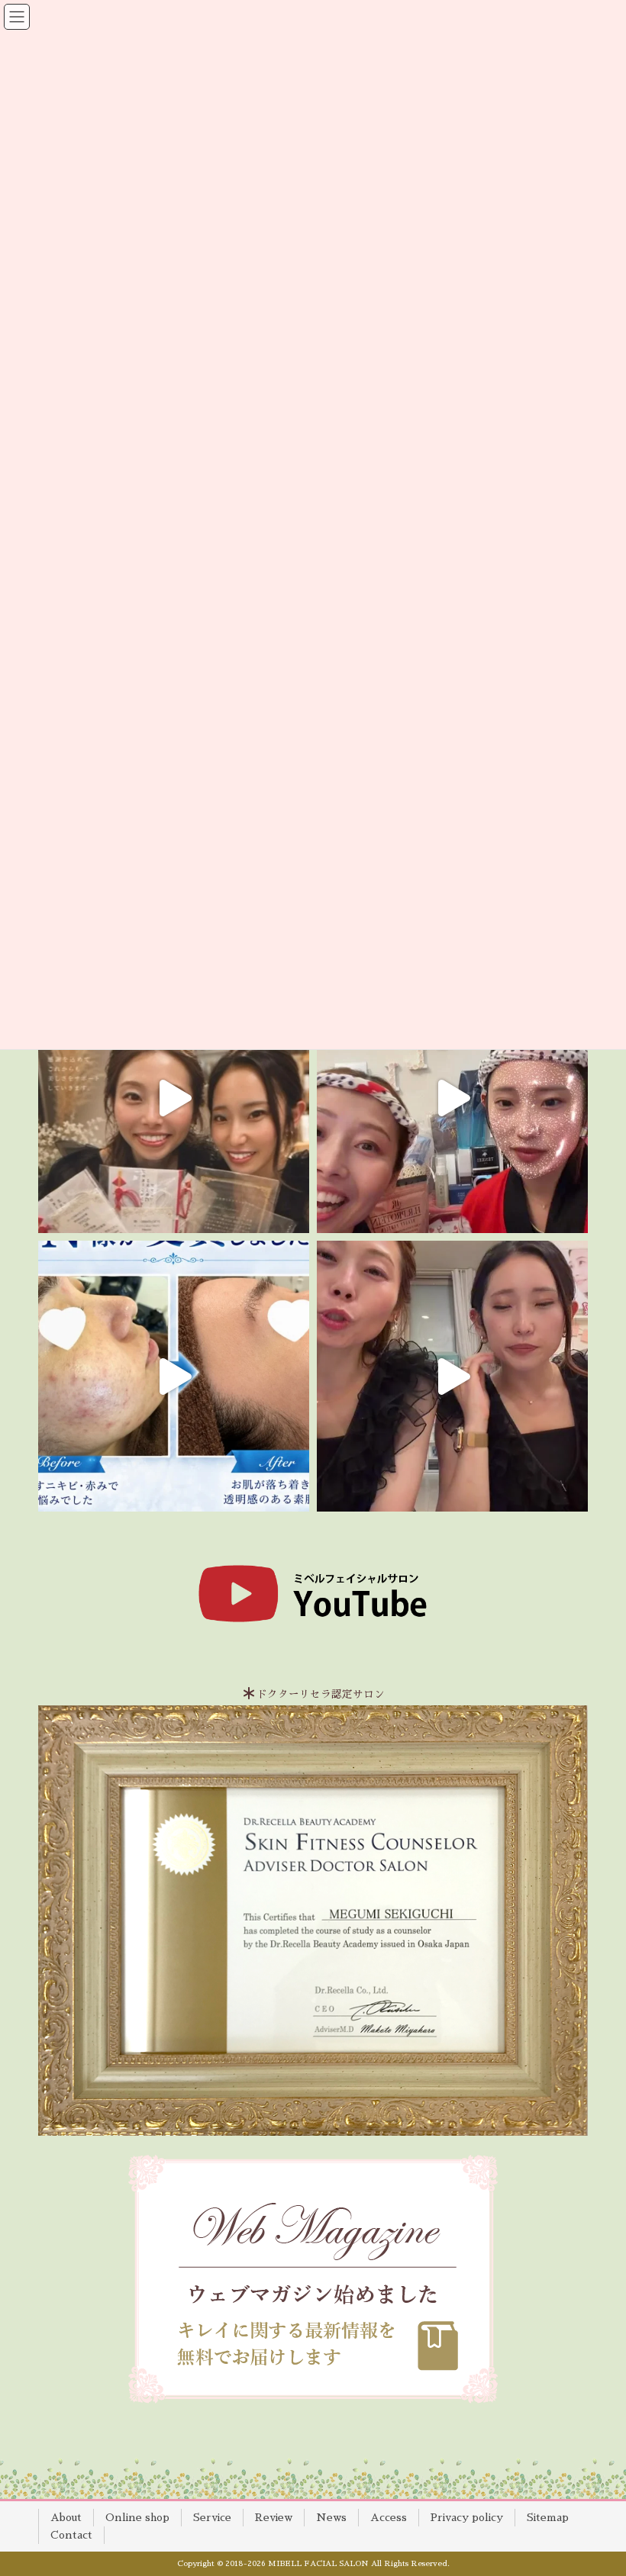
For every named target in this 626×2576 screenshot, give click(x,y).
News (331, 2517)
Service (212, 2517)
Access (389, 2517)
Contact (71, 2535)
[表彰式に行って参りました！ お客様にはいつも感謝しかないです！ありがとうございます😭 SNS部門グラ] (452, 1376)
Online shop (137, 2517)
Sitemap (548, 2517)
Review (274, 2517)
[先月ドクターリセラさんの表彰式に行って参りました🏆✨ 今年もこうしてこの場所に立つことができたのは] (174, 1098)
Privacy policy (467, 2517)
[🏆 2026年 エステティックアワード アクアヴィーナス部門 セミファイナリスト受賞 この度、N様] (174, 1376)
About (66, 2517)
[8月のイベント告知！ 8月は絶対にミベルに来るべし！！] (452, 1098)
